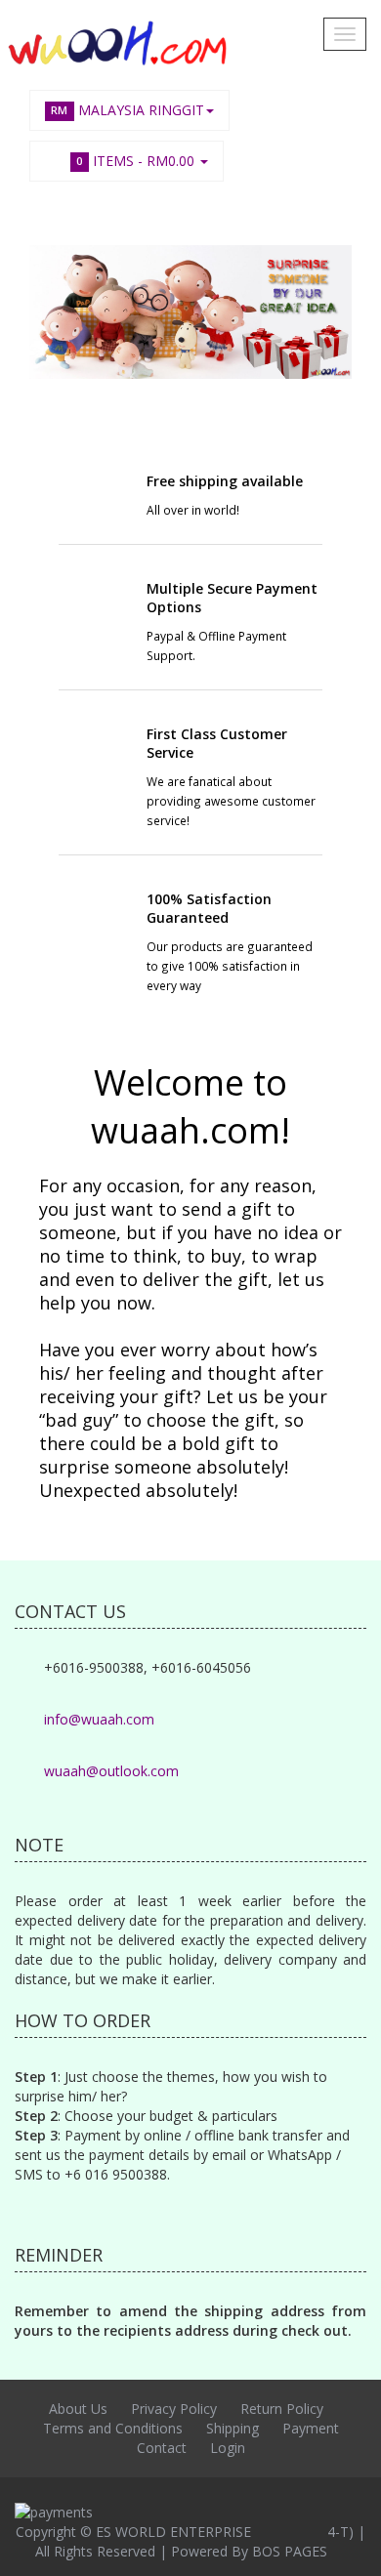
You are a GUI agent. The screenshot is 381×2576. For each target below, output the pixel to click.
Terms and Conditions (113, 2428)
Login (228, 2448)
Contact (162, 2448)
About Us (78, 2409)
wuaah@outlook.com (111, 1771)
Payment (311, 2428)
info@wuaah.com (99, 1719)
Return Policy (282, 2409)
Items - (135, 161)
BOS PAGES (290, 2551)
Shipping (233, 2428)
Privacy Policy (174, 2409)
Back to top (348, 2546)
